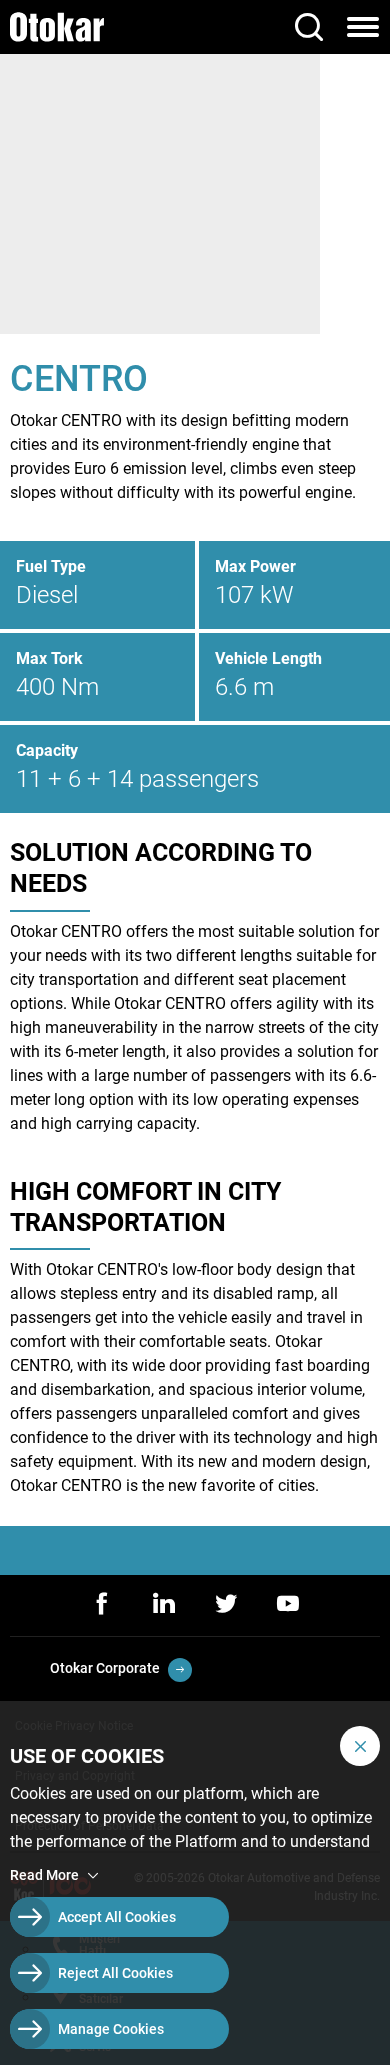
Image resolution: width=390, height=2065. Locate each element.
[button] (360, 1746)
